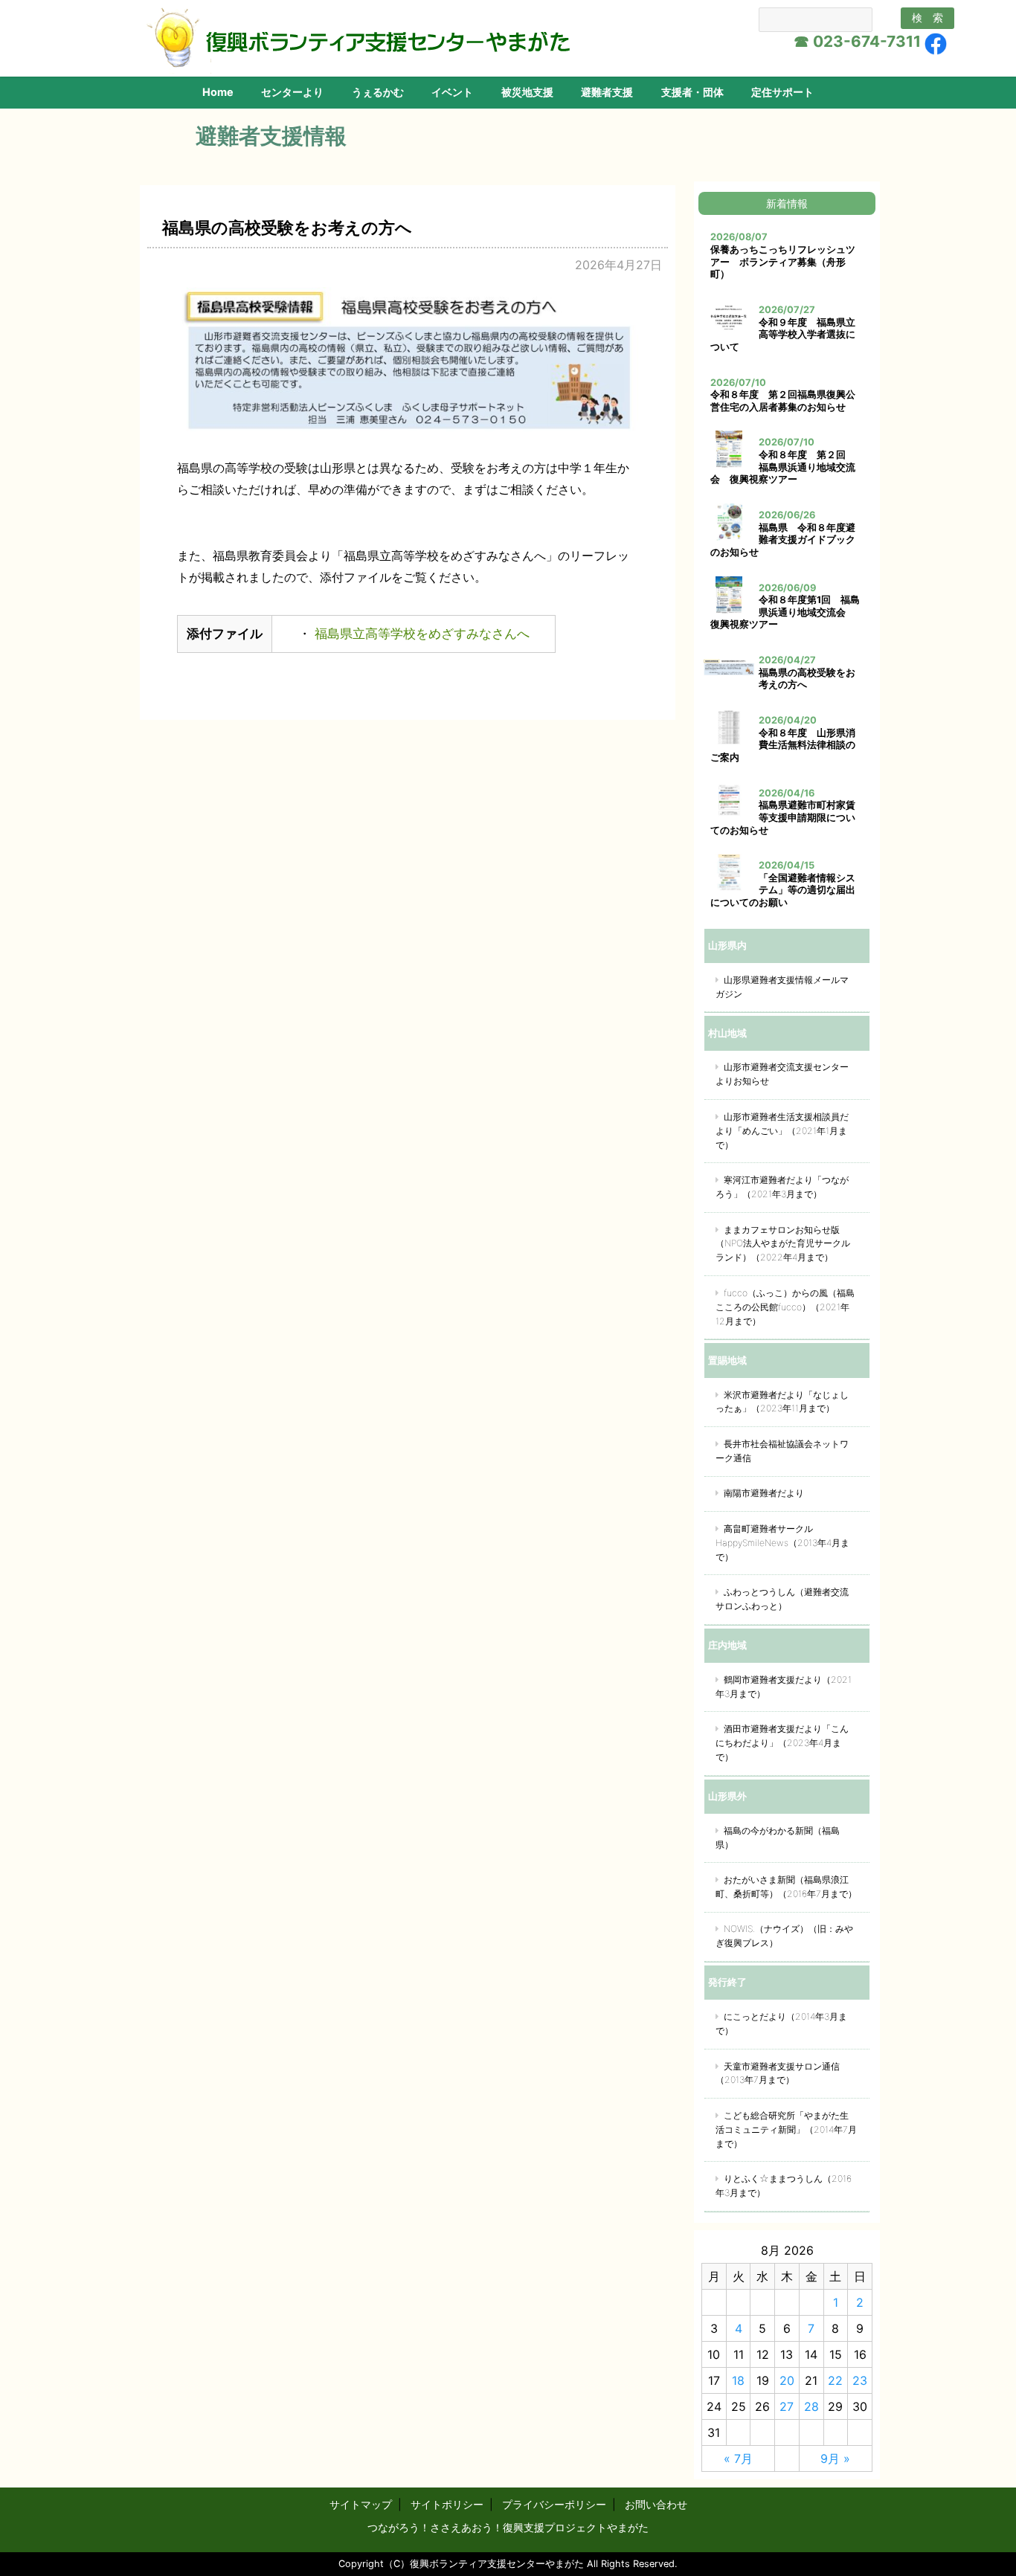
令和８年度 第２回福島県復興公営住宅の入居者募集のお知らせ (783, 401)
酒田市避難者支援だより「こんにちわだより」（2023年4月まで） (782, 1743)
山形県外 (727, 1796)
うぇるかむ (378, 92)
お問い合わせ (656, 2504)
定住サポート (782, 92)
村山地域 (727, 1033)
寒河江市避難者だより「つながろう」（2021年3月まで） (782, 1187)
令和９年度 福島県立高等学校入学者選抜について (783, 335)
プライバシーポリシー (554, 2504)
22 (835, 2380)
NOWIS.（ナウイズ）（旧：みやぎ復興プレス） (784, 1936)
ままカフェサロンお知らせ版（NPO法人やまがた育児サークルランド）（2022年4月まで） (783, 1244)
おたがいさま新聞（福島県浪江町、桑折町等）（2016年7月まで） (786, 1887)
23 (860, 2380)
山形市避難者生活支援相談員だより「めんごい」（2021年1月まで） (782, 1131)
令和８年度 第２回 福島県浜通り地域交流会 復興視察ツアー (783, 467)
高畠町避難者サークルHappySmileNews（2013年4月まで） (782, 1543)
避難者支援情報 (271, 136)
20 (787, 2380)
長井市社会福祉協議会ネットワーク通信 (782, 1451)
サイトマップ (361, 2504)
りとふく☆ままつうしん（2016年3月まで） (784, 2186)
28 (811, 2406)
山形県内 (727, 945)
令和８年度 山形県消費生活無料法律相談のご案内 (783, 745)
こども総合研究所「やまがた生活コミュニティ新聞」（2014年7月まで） (786, 2129)
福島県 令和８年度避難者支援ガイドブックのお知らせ (783, 540)
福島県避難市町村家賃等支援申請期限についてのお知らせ (783, 817)
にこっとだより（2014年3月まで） (781, 2023)
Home (218, 92)
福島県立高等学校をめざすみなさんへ (420, 634)
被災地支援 (527, 92)
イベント (452, 92)
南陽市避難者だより (764, 1493)
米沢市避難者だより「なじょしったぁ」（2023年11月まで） (782, 1402)
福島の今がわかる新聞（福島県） (778, 1838)
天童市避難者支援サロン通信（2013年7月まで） (778, 2073)
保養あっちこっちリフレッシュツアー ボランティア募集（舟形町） (783, 262)
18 (738, 2380)
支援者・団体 (692, 92)
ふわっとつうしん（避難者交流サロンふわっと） (782, 1599)
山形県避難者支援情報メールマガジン (782, 987)
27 (787, 2406)
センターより (292, 92)
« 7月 (738, 2459)
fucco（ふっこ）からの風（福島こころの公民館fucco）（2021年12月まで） (785, 1307)
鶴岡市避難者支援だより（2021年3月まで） (784, 1687)
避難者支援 (607, 92)
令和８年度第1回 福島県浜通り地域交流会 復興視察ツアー (785, 612)
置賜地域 (727, 1360)
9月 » (835, 2459)
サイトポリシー (447, 2504)
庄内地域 (727, 1645)
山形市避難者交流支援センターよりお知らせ (782, 1074)
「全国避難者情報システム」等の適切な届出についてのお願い (783, 890)
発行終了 (727, 1982)
